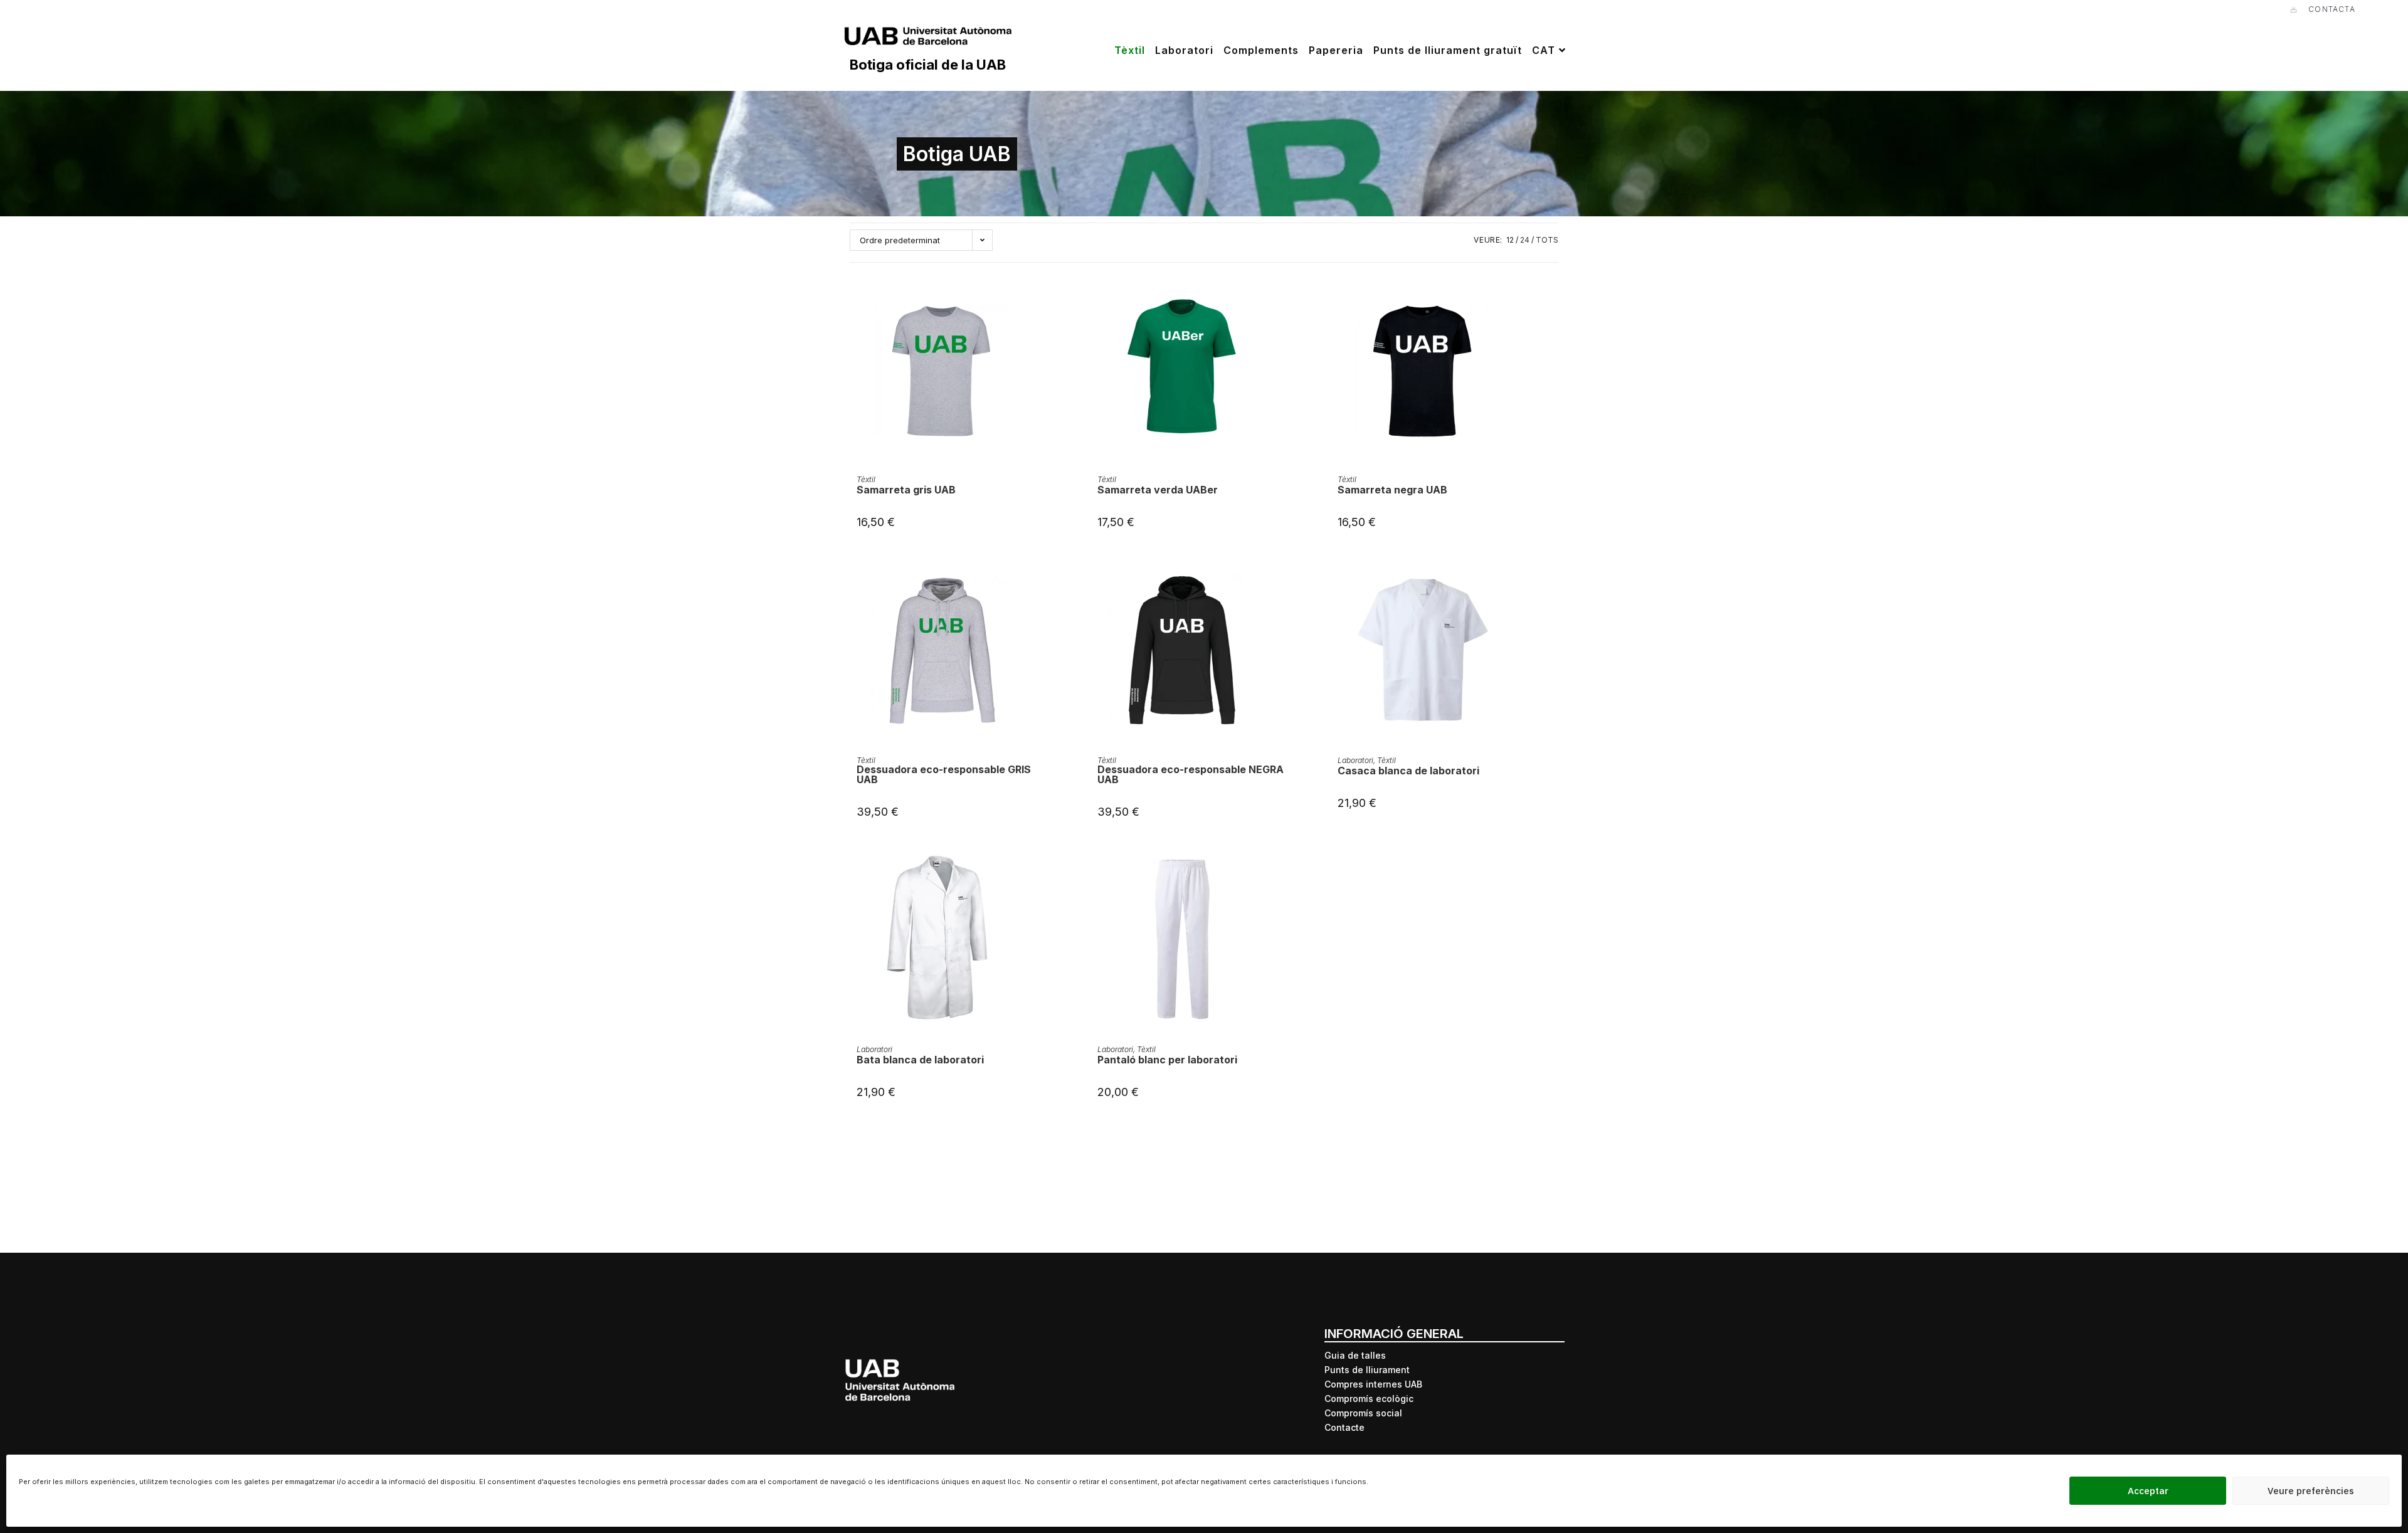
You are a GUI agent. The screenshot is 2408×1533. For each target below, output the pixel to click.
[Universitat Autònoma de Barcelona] (928, 39)
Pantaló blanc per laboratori (1167, 1060)
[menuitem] (1550, 50)
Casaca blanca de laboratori (1408, 771)
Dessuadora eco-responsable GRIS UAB (944, 774)
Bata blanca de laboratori (920, 1060)
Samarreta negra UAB (1392, 490)
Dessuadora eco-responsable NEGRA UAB (1191, 774)
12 (1510, 240)
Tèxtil (866, 479)
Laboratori (1355, 760)
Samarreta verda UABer (1158, 490)
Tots (1547, 240)
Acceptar (2148, 1491)
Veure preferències (2311, 1491)
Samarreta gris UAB (906, 490)
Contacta (2332, 9)
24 (1525, 240)
